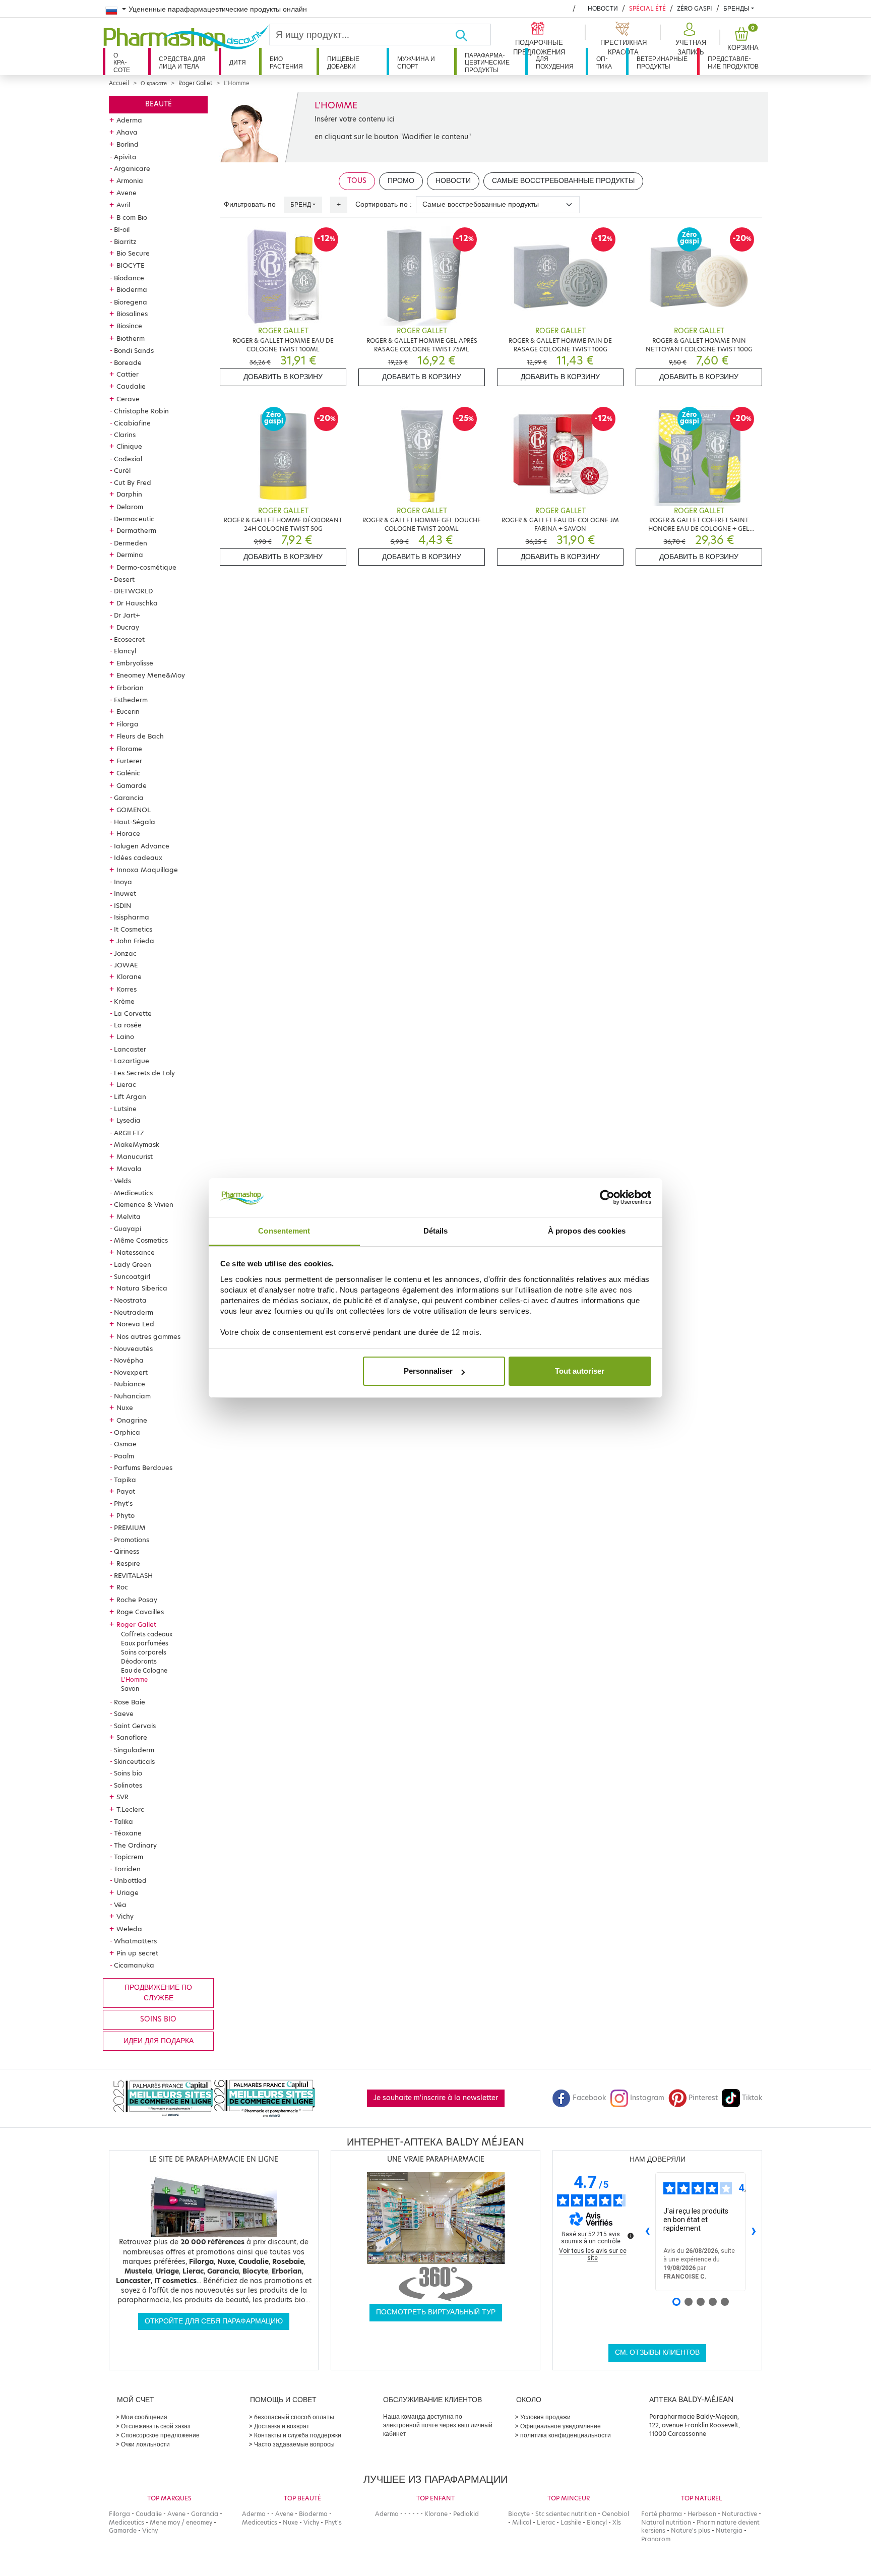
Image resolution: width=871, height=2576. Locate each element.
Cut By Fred (133, 482)
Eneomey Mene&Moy (151, 675)
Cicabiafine (132, 423)
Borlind (128, 144)
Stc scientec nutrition (566, 2514)
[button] (690, 39)
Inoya (123, 882)
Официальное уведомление (561, 2426)
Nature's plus (691, 2530)
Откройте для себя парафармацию (214, 2321)
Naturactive (739, 2514)
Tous (357, 181)
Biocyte (519, 2514)
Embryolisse (135, 663)
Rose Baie (130, 1702)
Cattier (128, 374)
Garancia (129, 798)
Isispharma (132, 917)
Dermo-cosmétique (146, 567)
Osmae (125, 1444)
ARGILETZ (129, 1133)
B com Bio (132, 217)
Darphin (129, 494)
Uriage (128, 1892)
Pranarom (656, 2539)
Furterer (129, 761)
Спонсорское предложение (160, 2435)
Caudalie (131, 386)
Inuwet (125, 893)
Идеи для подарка (159, 2041)
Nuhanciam (132, 1396)
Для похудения (555, 62)
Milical (522, 2522)
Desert (124, 579)
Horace (128, 833)
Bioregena (131, 302)
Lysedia (129, 1120)
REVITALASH (133, 1575)
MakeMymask (137, 1144)
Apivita (125, 157)
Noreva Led (135, 1324)
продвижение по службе (158, 1992)
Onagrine (132, 1420)
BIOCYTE (130, 265)
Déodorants (139, 1661)
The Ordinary (135, 1845)
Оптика (604, 62)
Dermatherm (136, 530)
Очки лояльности (145, 2444)
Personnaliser (428, 1371)
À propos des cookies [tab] (587, 1231)
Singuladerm (134, 1750)
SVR (122, 1797)
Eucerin (128, 711)
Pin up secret (137, 1953)
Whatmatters (135, 1941)
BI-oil (122, 229)
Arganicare (132, 168)
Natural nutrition (666, 2522)
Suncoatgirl (132, 1276)
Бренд (301, 204)
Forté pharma (662, 2514)
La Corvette (133, 1013)
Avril (123, 205)
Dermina (130, 555)
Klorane (129, 976)
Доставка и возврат (282, 2426)
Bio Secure (133, 253)
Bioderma (132, 289)
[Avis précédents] (647, 2232)
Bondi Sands (134, 350)
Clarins (125, 435)
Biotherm (131, 338)
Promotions (132, 1540)
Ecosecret (129, 639)
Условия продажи (545, 2417)
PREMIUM (130, 1527)
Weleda (129, 1929)
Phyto (126, 1515)
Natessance (136, 1252)
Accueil (119, 83)
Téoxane (128, 1833)
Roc (122, 1587)
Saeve (124, 1713)
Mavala (129, 1169)
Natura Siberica (142, 1288)
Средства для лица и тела (182, 62)
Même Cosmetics (141, 1240)
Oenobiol (615, 2514)
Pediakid (466, 2514)
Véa (120, 1905)
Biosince (129, 326)
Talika (123, 1821)
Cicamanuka (134, 1965)
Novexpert (131, 1372)
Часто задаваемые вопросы (294, 2444)
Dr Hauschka (137, 603)
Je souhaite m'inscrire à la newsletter (436, 2098)
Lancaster (130, 1049)
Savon (130, 1689)
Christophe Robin (141, 411)
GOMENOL (134, 810)
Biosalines (132, 314)
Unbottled (130, 1880)
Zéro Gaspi (695, 8)
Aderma (129, 120)
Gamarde (132, 785)
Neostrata (130, 1300)
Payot (126, 1491)
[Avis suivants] (754, 2232)
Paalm (124, 1456)
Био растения (286, 62)
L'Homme (134, 1679)
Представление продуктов (733, 62)
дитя (238, 62)
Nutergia (729, 2530)
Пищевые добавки (343, 62)
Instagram (647, 2098)
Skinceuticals (134, 1761)
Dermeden (131, 543)
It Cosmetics (133, 929)
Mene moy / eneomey (181, 2522)
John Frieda (135, 941)
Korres (127, 989)
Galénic (128, 773)
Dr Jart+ (127, 615)
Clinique (129, 446)
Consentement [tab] (284, 1231)
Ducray (128, 627)
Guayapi (128, 1229)
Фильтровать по (250, 204)
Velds (122, 1181)
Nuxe (125, 1407)
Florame (129, 749)
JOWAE (126, 965)
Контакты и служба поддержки (298, 2435)
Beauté (159, 104)
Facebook (589, 2098)
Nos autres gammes (148, 1336)
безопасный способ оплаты (294, 2417)
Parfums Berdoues (143, 1467)
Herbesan (702, 2514)
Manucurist (135, 1156)
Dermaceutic (134, 519)
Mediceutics (133, 1193)
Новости (603, 8)
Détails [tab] (436, 1231)
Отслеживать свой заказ (156, 2426)
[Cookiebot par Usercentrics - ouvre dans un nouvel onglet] (607, 1198)
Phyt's (123, 1503)
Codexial (128, 459)
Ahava (127, 132)
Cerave (128, 399)
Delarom (130, 507)
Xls (617, 2522)
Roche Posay (137, 1600)
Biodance (129, 278)
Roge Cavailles (140, 1612)
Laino (125, 1036)
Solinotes (128, 1785)
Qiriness (127, 1551)
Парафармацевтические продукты (487, 63)
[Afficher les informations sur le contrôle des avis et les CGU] (631, 2236)
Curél (122, 470)
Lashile (571, 2522)
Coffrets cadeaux (147, 1634)
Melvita (129, 1216)
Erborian (130, 688)
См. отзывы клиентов (657, 2352)
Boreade (128, 362)
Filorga (128, 724)
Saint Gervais (135, 1726)
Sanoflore (132, 1737)
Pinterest (703, 2098)
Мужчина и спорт (416, 62)
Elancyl (125, 651)
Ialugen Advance (142, 846)
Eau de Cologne (144, 1670)
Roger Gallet (195, 83)
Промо (401, 181)
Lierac (126, 1084)
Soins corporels (144, 1652)
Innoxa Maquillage (147, 870)
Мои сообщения (144, 2417)
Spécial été (647, 8)
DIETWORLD (133, 591)
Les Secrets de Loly (144, 1073)
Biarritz (125, 241)
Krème (124, 1001)
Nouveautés (133, 1348)
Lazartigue (132, 1061)
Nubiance (130, 1384)
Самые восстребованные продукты (563, 181)
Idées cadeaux (138, 857)
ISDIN (122, 905)
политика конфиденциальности (566, 2435)
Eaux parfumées (145, 1643)
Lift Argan (130, 1096)
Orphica (127, 1432)
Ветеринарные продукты (662, 62)
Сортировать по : (384, 204)
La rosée (128, 1025)
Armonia (130, 180)
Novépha (129, 1360)
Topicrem (129, 1857)
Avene (127, 193)
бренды (736, 8)
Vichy (125, 1916)
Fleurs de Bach (140, 736)
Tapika (125, 1480)
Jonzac (125, 953)
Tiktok (752, 2098)
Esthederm (131, 700)
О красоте (122, 63)
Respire (128, 1563)
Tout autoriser (580, 1371)
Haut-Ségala (135, 822)
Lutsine (125, 1109)
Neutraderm (134, 1312)
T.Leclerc (130, 1809)
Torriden (127, 1869)
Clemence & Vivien (144, 1204)
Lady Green (133, 1264)
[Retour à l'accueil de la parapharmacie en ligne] (186, 38)
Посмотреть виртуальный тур (436, 2312)
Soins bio (128, 1773)
